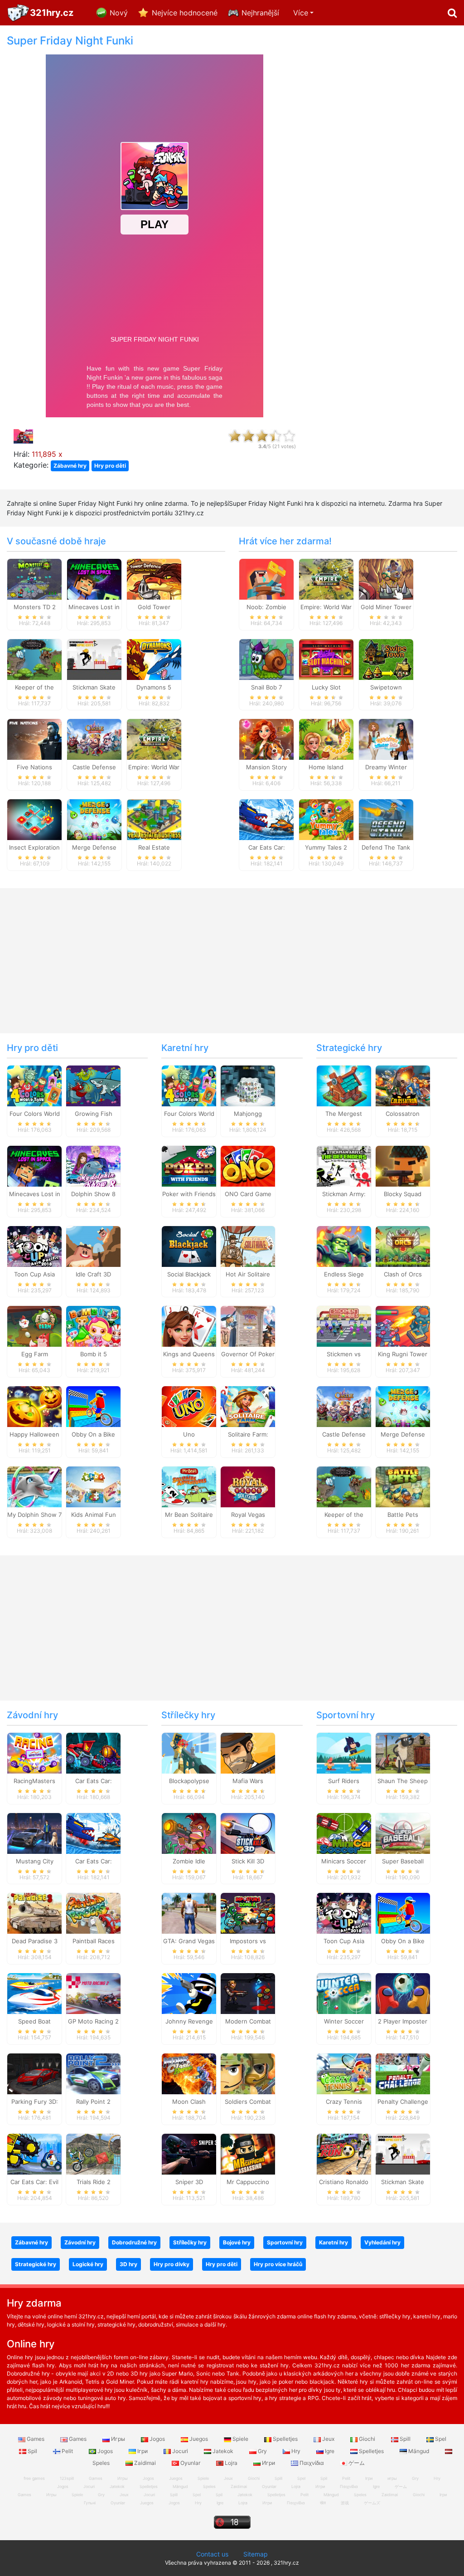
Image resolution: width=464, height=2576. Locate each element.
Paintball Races (94, 1941)
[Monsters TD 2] (34, 578)
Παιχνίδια (312, 2463)
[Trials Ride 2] (93, 2153)
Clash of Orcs (403, 1274)
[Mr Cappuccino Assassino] (248, 2153)
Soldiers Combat (248, 2102)
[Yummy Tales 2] (326, 819)
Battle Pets (403, 1515)
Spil (32, 2451)
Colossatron (403, 1114)
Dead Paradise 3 (35, 1941)
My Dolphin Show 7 (34, 1515)
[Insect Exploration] (34, 819)
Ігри (143, 2451)
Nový (119, 13)
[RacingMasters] (34, 1752)
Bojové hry (237, 2242)
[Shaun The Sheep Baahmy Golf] (403, 1752)
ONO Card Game (248, 1194)
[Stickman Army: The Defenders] (344, 1165)
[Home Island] (326, 739)
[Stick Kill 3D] (248, 1833)
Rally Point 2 (93, 2102)
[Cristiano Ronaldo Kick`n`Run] (344, 2153)
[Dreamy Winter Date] (386, 739)
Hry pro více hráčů (278, 2264)
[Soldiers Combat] (248, 2073)
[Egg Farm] (34, 1326)
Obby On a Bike (93, 1434)
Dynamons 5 (154, 687)
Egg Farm (35, 1354)
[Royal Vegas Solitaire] (248, 1486)
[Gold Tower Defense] (154, 578)
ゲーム (356, 2463)
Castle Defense (94, 767)
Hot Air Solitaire (248, 1274)
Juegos (199, 2439)
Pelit (67, 2451)
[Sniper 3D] (189, 2153)
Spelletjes (285, 2439)
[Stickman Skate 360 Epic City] (94, 659)
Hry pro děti (110, 466)
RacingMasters (34, 1781)
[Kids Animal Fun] (93, 1486)
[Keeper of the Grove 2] (34, 659)
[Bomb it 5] (93, 1326)
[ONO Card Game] (248, 1165)
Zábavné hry (70, 466)
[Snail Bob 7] (266, 659)
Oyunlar (190, 2463)
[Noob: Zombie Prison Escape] (266, 578)
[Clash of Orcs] (403, 1246)
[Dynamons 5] (154, 659)
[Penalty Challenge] (403, 2073)
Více (301, 13)
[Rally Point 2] (93, 2073)
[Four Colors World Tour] (34, 1085)
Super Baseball (403, 1861)
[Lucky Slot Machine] (326, 659)
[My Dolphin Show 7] (34, 1486)
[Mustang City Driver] (34, 1833)
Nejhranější (260, 13)
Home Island (326, 767)
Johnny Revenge (189, 2021)
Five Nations (34, 767)
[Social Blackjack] (189, 1246)
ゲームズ (372, 2503)
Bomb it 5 (94, 1354)
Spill (405, 2439)
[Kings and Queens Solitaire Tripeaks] (189, 1326)
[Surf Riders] (344, 1752)
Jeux (328, 2439)
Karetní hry (185, 1048)
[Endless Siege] (344, 1246)
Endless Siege (344, 1274)
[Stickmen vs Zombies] (344, 1326)
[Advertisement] (387, 171)
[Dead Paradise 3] (34, 1913)
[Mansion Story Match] (266, 739)
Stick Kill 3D (248, 1861)
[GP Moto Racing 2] (93, 1993)
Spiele (240, 2439)
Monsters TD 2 (35, 607)
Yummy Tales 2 (326, 847)
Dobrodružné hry (134, 2242)
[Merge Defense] (94, 819)
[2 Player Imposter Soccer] (403, 1993)
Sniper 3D (189, 2182)
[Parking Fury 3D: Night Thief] (34, 2073)
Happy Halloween (34, 1434)
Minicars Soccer (344, 1861)
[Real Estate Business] (154, 819)
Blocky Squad (403, 1194)
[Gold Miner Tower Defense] (386, 578)
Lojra (231, 2463)
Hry (296, 2451)
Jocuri (180, 2451)
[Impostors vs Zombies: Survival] (248, 1913)
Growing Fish (94, 1114)
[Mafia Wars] (248, 1752)
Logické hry (88, 2264)
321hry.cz (52, 13)
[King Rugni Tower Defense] (403, 1326)
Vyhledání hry (382, 2242)
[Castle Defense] (94, 739)
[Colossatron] (403, 1085)
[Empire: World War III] (154, 739)
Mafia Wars (248, 1781)
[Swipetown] (386, 659)
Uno (189, 1434)
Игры (118, 2439)
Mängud (419, 2451)
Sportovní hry (346, 1715)
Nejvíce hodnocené (185, 13)
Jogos (157, 2439)
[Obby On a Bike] (93, 1406)
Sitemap (256, 2554)
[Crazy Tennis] (344, 2073)
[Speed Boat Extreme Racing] (34, 1993)
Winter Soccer (344, 2021)
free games (34, 2478)
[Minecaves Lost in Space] (94, 578)
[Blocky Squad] (403, 1165)
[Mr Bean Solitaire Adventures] (189, 1486)
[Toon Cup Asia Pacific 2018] (34, 1246)
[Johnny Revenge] (189, 1993)
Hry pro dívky (172, 2264)
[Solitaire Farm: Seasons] (248, 1406)
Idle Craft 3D (93, 1274)
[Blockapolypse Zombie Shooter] (189, 1752)
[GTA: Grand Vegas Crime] (189, 1913)
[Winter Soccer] (344, 1993)
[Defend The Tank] (386, 819)
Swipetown (386, 687)
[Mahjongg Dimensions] (248, 1085)
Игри (268, 2463)
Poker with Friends (189, 1194)
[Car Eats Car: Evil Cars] (34, 2153)
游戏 (345, 2503)
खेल (323, 2503)
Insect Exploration (34, 847)
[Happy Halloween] (34, 1406)
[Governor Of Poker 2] (248, 1326)
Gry (262, 2451)
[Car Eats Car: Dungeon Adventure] (93, 1752)
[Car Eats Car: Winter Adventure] (266, 819)
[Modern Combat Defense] (248, 1993)
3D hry (128, 2264)
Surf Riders (344, 1781)
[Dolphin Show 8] (93, 1165)
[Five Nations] (34, 739)
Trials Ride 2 (94, 2182)
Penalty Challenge (403, 2102)
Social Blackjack (189, 1274)
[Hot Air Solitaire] (248, 1246)
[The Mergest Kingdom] (344, 1085)
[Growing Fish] (93, 1085)
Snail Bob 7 (266, 687)
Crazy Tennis (344, 2102)
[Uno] (189, 1406)
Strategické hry (349, 1048)
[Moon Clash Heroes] (189, 2073)
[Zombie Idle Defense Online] (189, 1833)
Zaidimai (145, 2463)
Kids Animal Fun (94, 1515)
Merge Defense (94, 847)
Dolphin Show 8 (93, 1194)
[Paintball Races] (93, 1913)
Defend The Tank (386, 847)
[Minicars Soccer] (344, 1833)
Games (36, 2439)
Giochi (367, 2439)
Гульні (90, 2503)
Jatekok (223, 2451)
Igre (330, 2451)
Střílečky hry (188, 1715)
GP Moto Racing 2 (93, 2021)
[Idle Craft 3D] (93, 1246)
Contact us (212, 2554)
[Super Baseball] (403, 1833)
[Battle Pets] (403, 1486)
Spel (440, 2439)
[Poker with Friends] (189, 1165)
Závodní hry (32, 1715)
